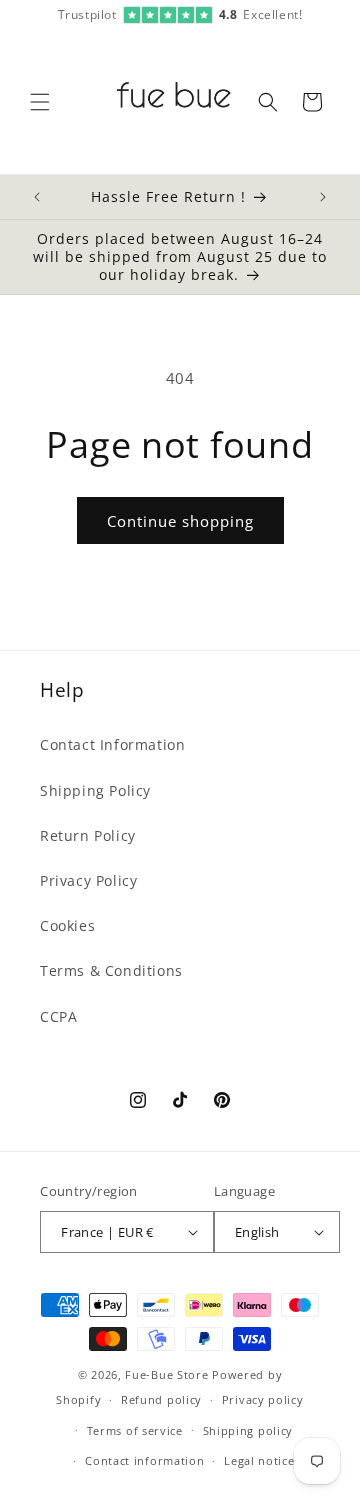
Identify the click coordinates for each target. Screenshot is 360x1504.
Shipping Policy (95, 790)
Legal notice (259, 1460)
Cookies (67, 925)
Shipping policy (248, 1430)
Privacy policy (263, 1399)
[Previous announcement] (37, 197)
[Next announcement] (323, 197)
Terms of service (135, 1430)
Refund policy (161, 1399)
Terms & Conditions (111, 970)
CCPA (58, 1016)
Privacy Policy (88, 880)
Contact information (144, 1460)
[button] (40, 102)
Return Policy (88, 835)
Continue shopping (180, 521)
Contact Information (112, 744)
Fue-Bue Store (166, 1374)
